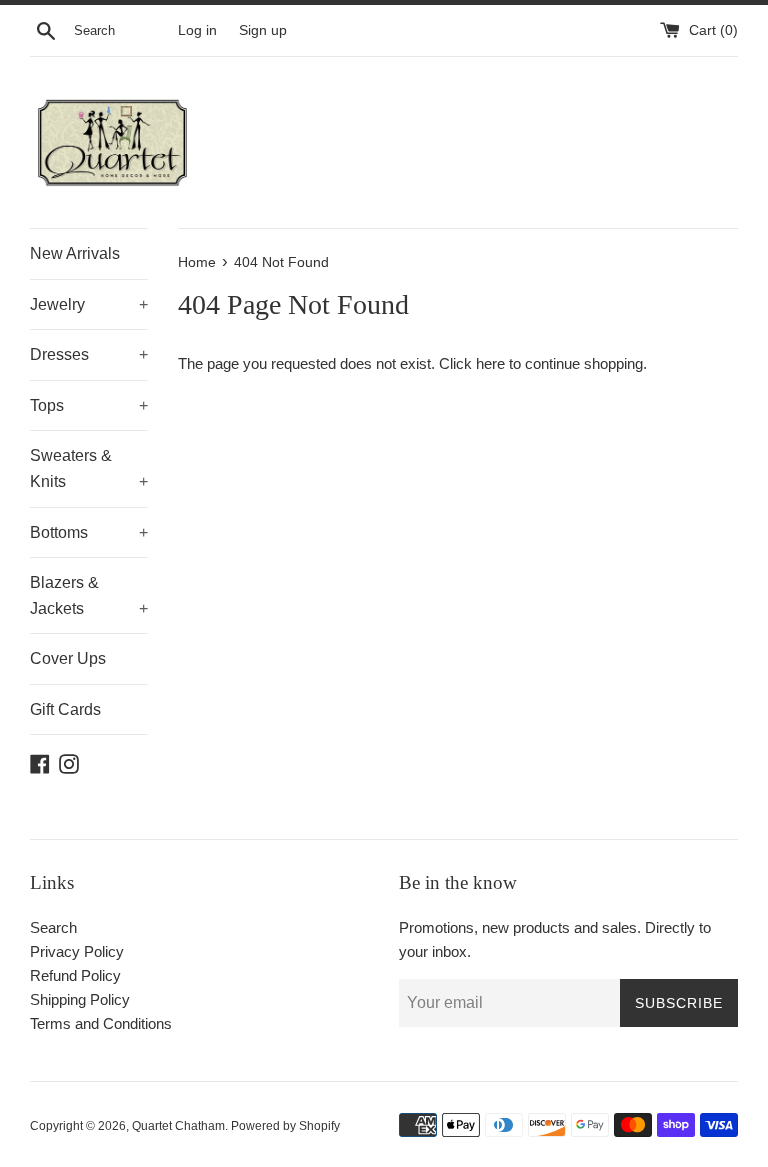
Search (53, 927)
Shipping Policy (80, 999)
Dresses (89, 354)
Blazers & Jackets (89, 595)
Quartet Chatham (178, 1126)
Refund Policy (75, 975)
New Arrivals (75, 253)
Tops (89, 405)
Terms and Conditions (101, 1023)
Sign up (263, 30)
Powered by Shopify (285, 1126)
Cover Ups (68, 658)
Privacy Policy (77, 951)
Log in (197, 30)
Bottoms (89, 532)
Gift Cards (65, 709)
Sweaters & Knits (89, 468)
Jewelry (89, 304)
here (490, 363)
